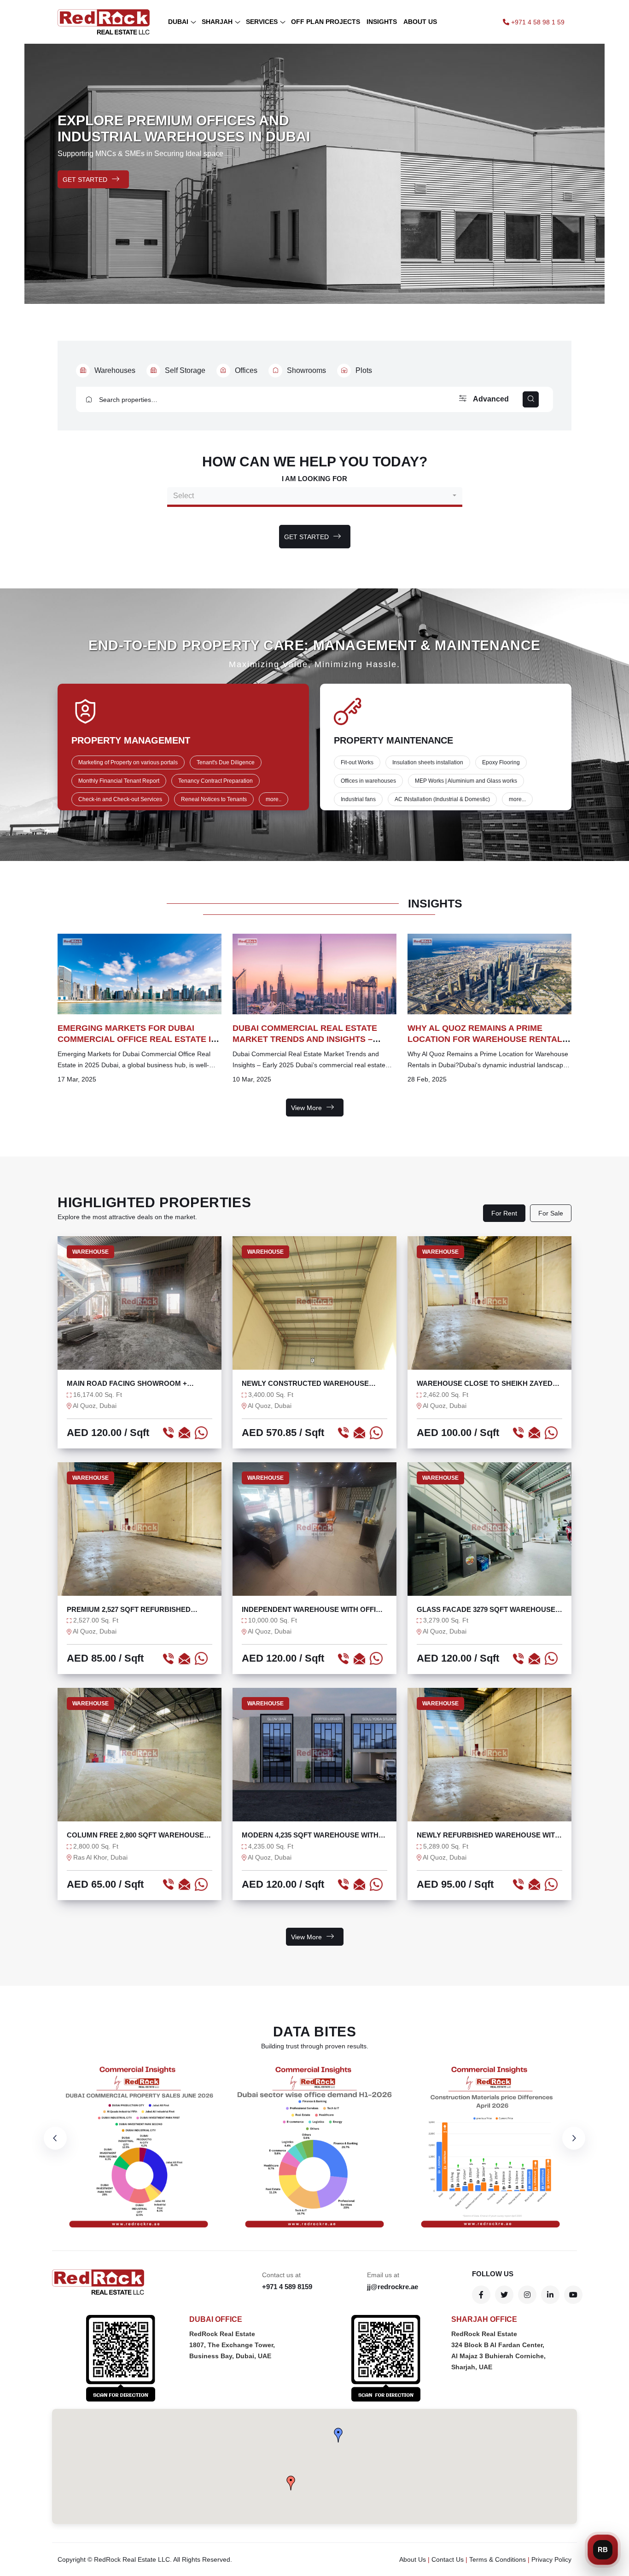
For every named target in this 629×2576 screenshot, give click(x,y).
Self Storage (185, 370)
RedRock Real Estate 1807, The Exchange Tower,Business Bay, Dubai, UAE (232, 2345)
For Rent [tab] (504, 1213)
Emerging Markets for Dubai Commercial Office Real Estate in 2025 (137, 1039)
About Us (413, 2559)
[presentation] (55, 2138)
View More (306, 1108)
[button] (338, 2435)
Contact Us (448, 2559)
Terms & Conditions (498, 2559)
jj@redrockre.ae (393, 2287)
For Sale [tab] (551, 1213)
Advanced (490, 399)
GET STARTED (85, 180)
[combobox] (315, 496)
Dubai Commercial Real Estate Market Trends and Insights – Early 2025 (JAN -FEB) (305, 1039)
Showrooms (306, 370)
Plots (364, 370)
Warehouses (115, 370)
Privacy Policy (551, 2559)
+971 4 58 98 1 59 (537, 22)
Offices (246, 370)
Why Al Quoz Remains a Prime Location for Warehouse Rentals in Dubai (488, 1039)
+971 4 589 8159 (287, 2287)
